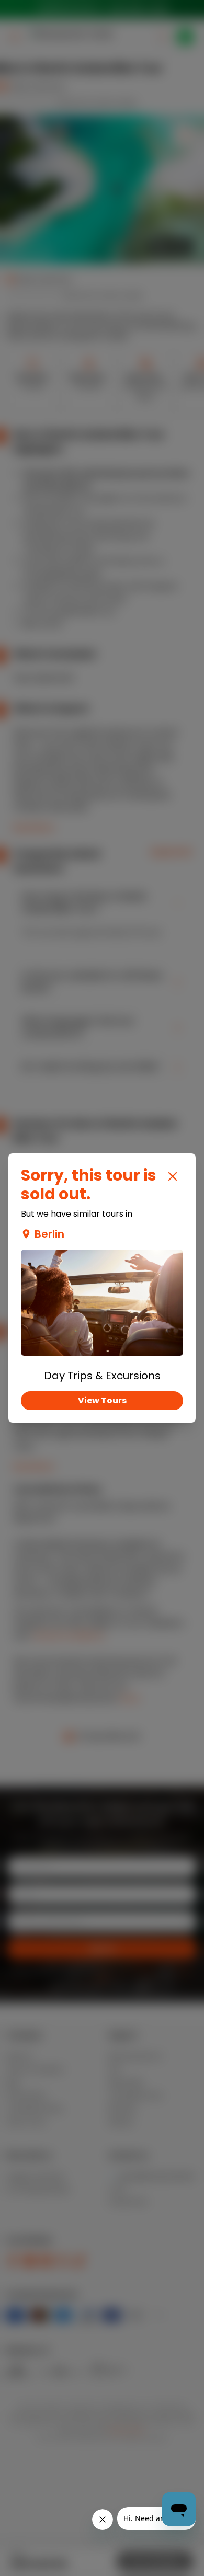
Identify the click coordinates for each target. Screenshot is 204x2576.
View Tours (102, 1400)
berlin (49, 1234)
